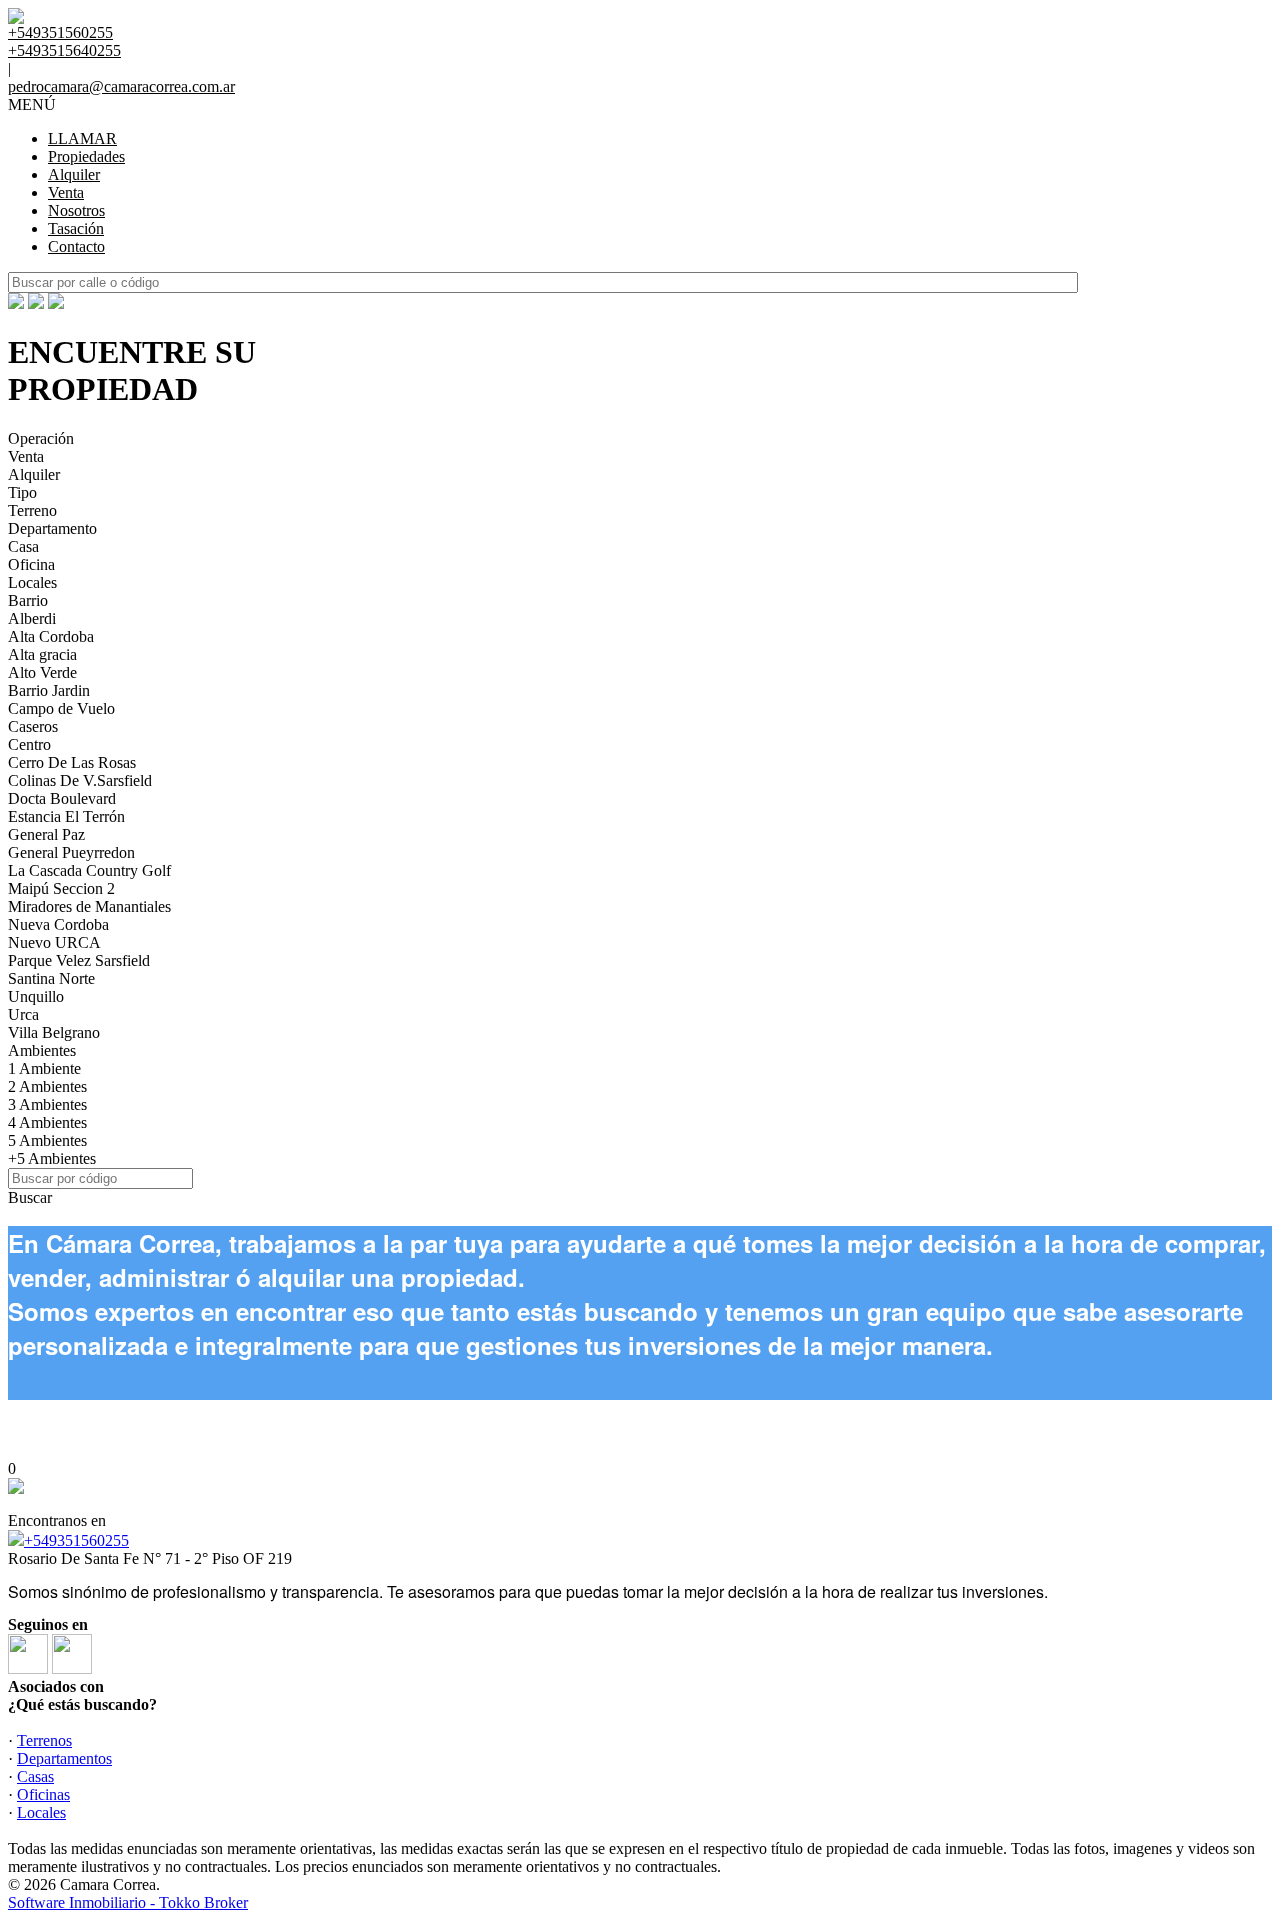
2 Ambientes (47, 1086)
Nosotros (76, 210)
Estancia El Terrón (66, 816)
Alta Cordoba (51, 636)
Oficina (31, 564)
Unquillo (36, 996)
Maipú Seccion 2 (61, 888)
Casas (35, 1776)
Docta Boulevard (62, 798)
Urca (23, 1014)
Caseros (33, 726)
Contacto (76, 246)
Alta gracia (42, 654)
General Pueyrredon (71, 852)
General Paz (46, 834)
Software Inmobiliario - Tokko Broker (128, 1902)
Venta (66, 192)
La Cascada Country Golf (89, 870)
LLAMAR (82, 138)
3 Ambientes (47, 1104)
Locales (32, 582)
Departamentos (64, 1758)
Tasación (76, 228)
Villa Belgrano (54, 1032)
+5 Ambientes (52, 1158)
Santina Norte (51, 978)
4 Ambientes (47, 1122)
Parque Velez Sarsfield (79, 960)
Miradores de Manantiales (89, 906)
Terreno (32, 510)
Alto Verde (42, 672)
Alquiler (74, 174)
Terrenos (44, 1740)
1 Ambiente (44, 1068)
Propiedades (86, 156)
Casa (23, 546)
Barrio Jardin (49, 690)
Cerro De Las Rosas (72, 762)
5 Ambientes (47, 1140)
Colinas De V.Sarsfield (80, 780)
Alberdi (32, 618)
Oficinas (43, 1794)
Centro (29, 744)
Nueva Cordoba (58, 924)
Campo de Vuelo (61, 708)
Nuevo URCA (54, 942)
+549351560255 (76, 1540)
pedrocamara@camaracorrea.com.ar (121, 86)
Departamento (52, 528)
